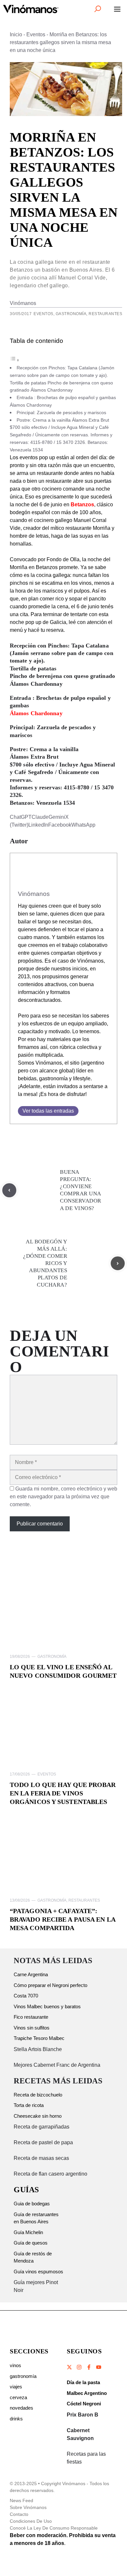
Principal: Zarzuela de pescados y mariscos (61, 412)
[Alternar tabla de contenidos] (15, 360)
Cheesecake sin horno (38, 2116)
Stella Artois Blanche (38, 2049)
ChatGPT (21, 817)
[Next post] (118, 1263)
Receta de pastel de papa (43, 2142)
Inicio (16, 34)
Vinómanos (23, 303)
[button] (98, 9)
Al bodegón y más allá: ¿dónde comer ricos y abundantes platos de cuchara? (45, 1263)
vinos (15, 2365)
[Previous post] (9, 1190)
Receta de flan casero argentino (50, 2174)
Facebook (60, 825)
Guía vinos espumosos (38, 2272)
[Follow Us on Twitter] (70, 2367)
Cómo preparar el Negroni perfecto (50, 1985)
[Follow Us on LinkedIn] (98, 2367)
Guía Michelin (28, 2232)
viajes (16, 2387)
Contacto (19, 2514)
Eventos (36, 34)
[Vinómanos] (31, 9)
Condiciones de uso (31, 2521)
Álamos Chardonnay (36, 713)
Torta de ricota (29, 2105)
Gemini (57, 817)
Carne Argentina (31, 1974)
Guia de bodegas (32, 2204)
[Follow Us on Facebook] (89, 2367)
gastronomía (23, 2376)
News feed (21, 2500)
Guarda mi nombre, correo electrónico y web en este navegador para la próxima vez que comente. (63, 1497)
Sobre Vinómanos (28, 2507)
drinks (16, 2419)
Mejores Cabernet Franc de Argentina (57, 2065)
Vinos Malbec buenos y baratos (47, 2006)
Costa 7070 (26, 1996)
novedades (21, 2408)
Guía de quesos (31, 2243)
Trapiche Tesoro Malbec (39, 2038)
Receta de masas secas (41, 2158)
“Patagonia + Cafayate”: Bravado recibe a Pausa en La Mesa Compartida (63, 1919)
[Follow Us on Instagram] (79, 2367)
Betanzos (82, 505)
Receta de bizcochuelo (38, 2095)
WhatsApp (83, 825)
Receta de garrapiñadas (42, 2127)
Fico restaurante (31, 2017)
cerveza (18, 2397)
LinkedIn (38, 825)
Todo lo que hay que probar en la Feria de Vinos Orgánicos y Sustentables (63, 1793)
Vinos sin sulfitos (32, 2028)
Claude (40, 817)
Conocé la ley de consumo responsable (54, 2528)
